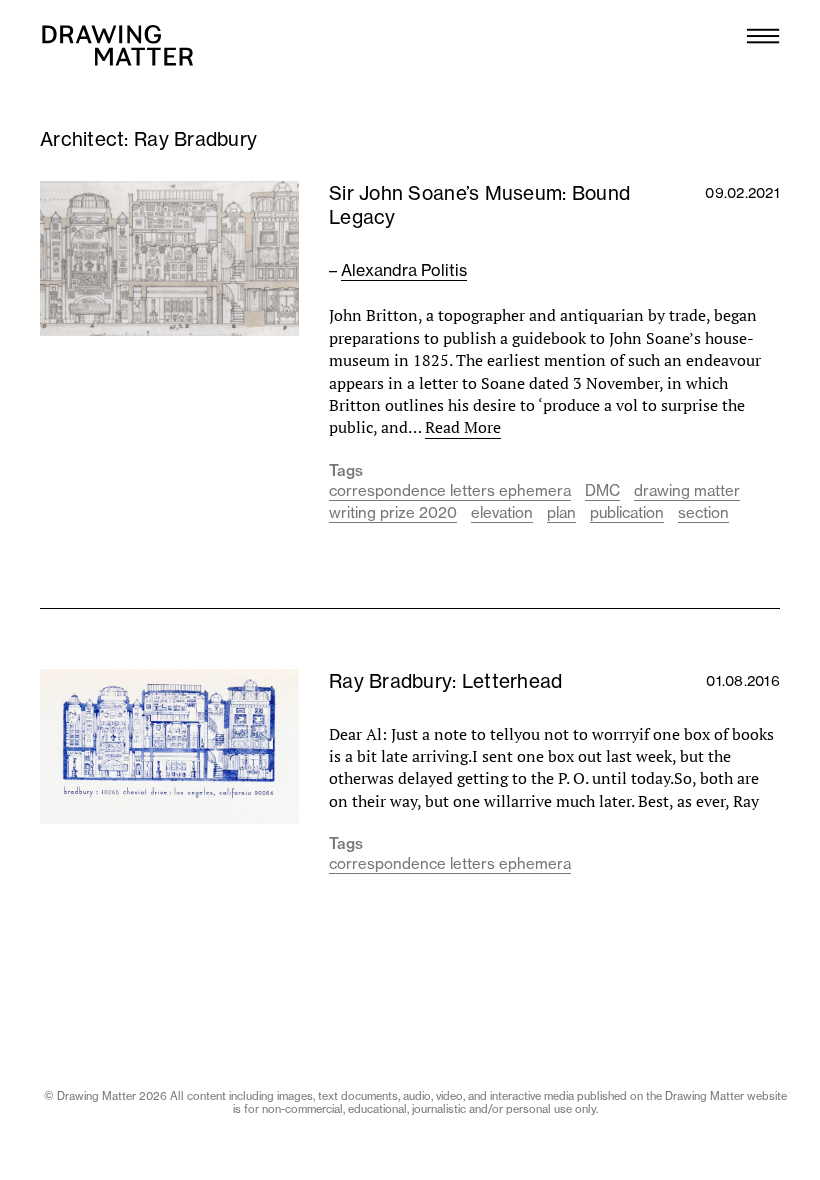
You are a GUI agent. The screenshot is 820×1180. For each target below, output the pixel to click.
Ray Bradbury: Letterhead (445, 681)
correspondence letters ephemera (450, 490)
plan (561, 512)
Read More (463, 427)
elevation (502, 512)
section (703, 512)
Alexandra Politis (404, 270)
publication (627, 512)
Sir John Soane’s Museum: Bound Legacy (479, 205)
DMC (602, 490)
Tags (346, 471)
